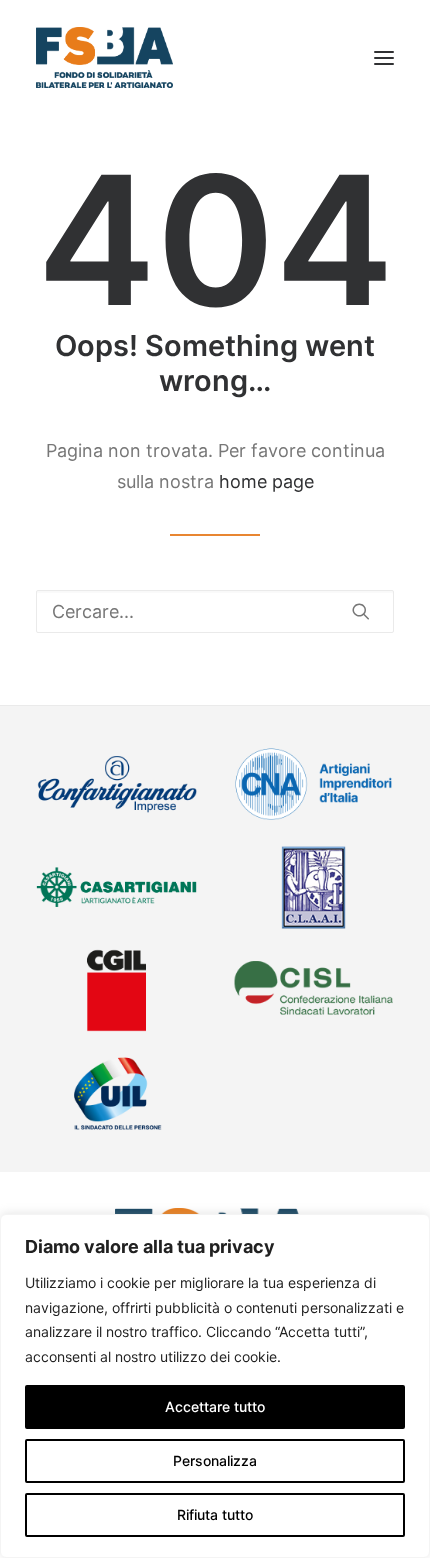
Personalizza (215, 1460)
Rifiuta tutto (215, 1514)
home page (266, 481)
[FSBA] (104, 57)
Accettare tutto (215, 1406)
